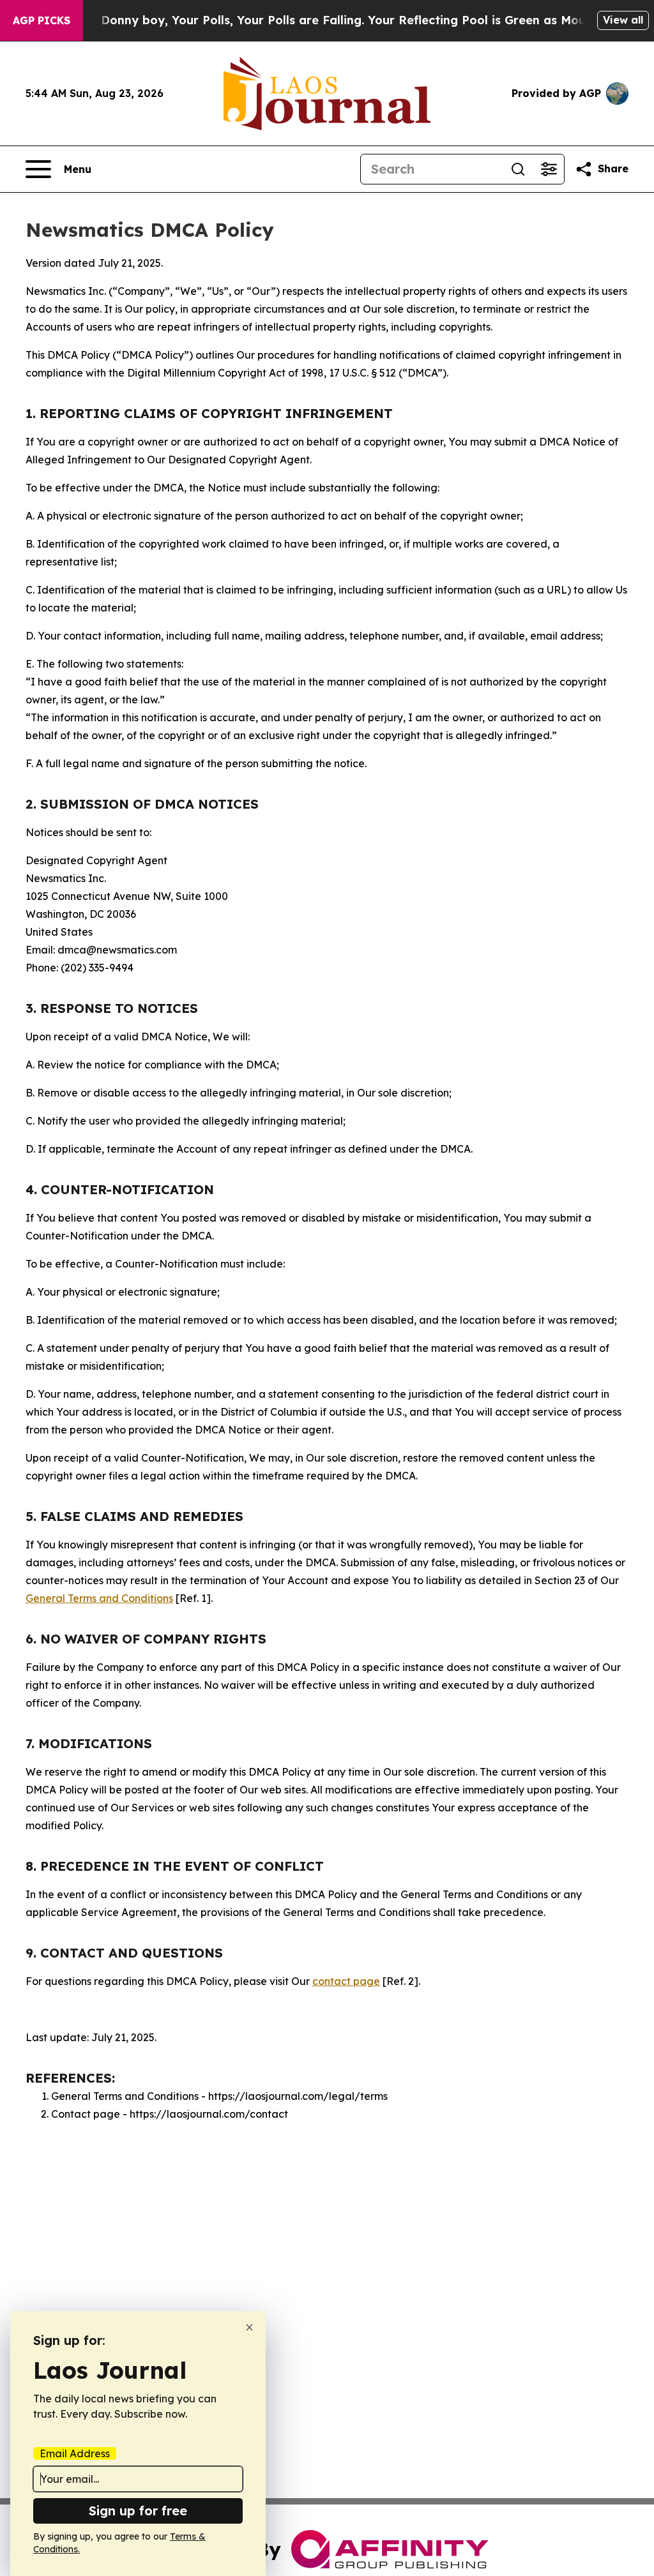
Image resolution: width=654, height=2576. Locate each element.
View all (623, 20)
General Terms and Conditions (99, 1598)
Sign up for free (138, 2511)
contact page (346, 1981)
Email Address (75, 2453)
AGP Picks (42, 20)
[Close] (249, 2327)
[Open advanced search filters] (549, 169)
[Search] (518, 169)
